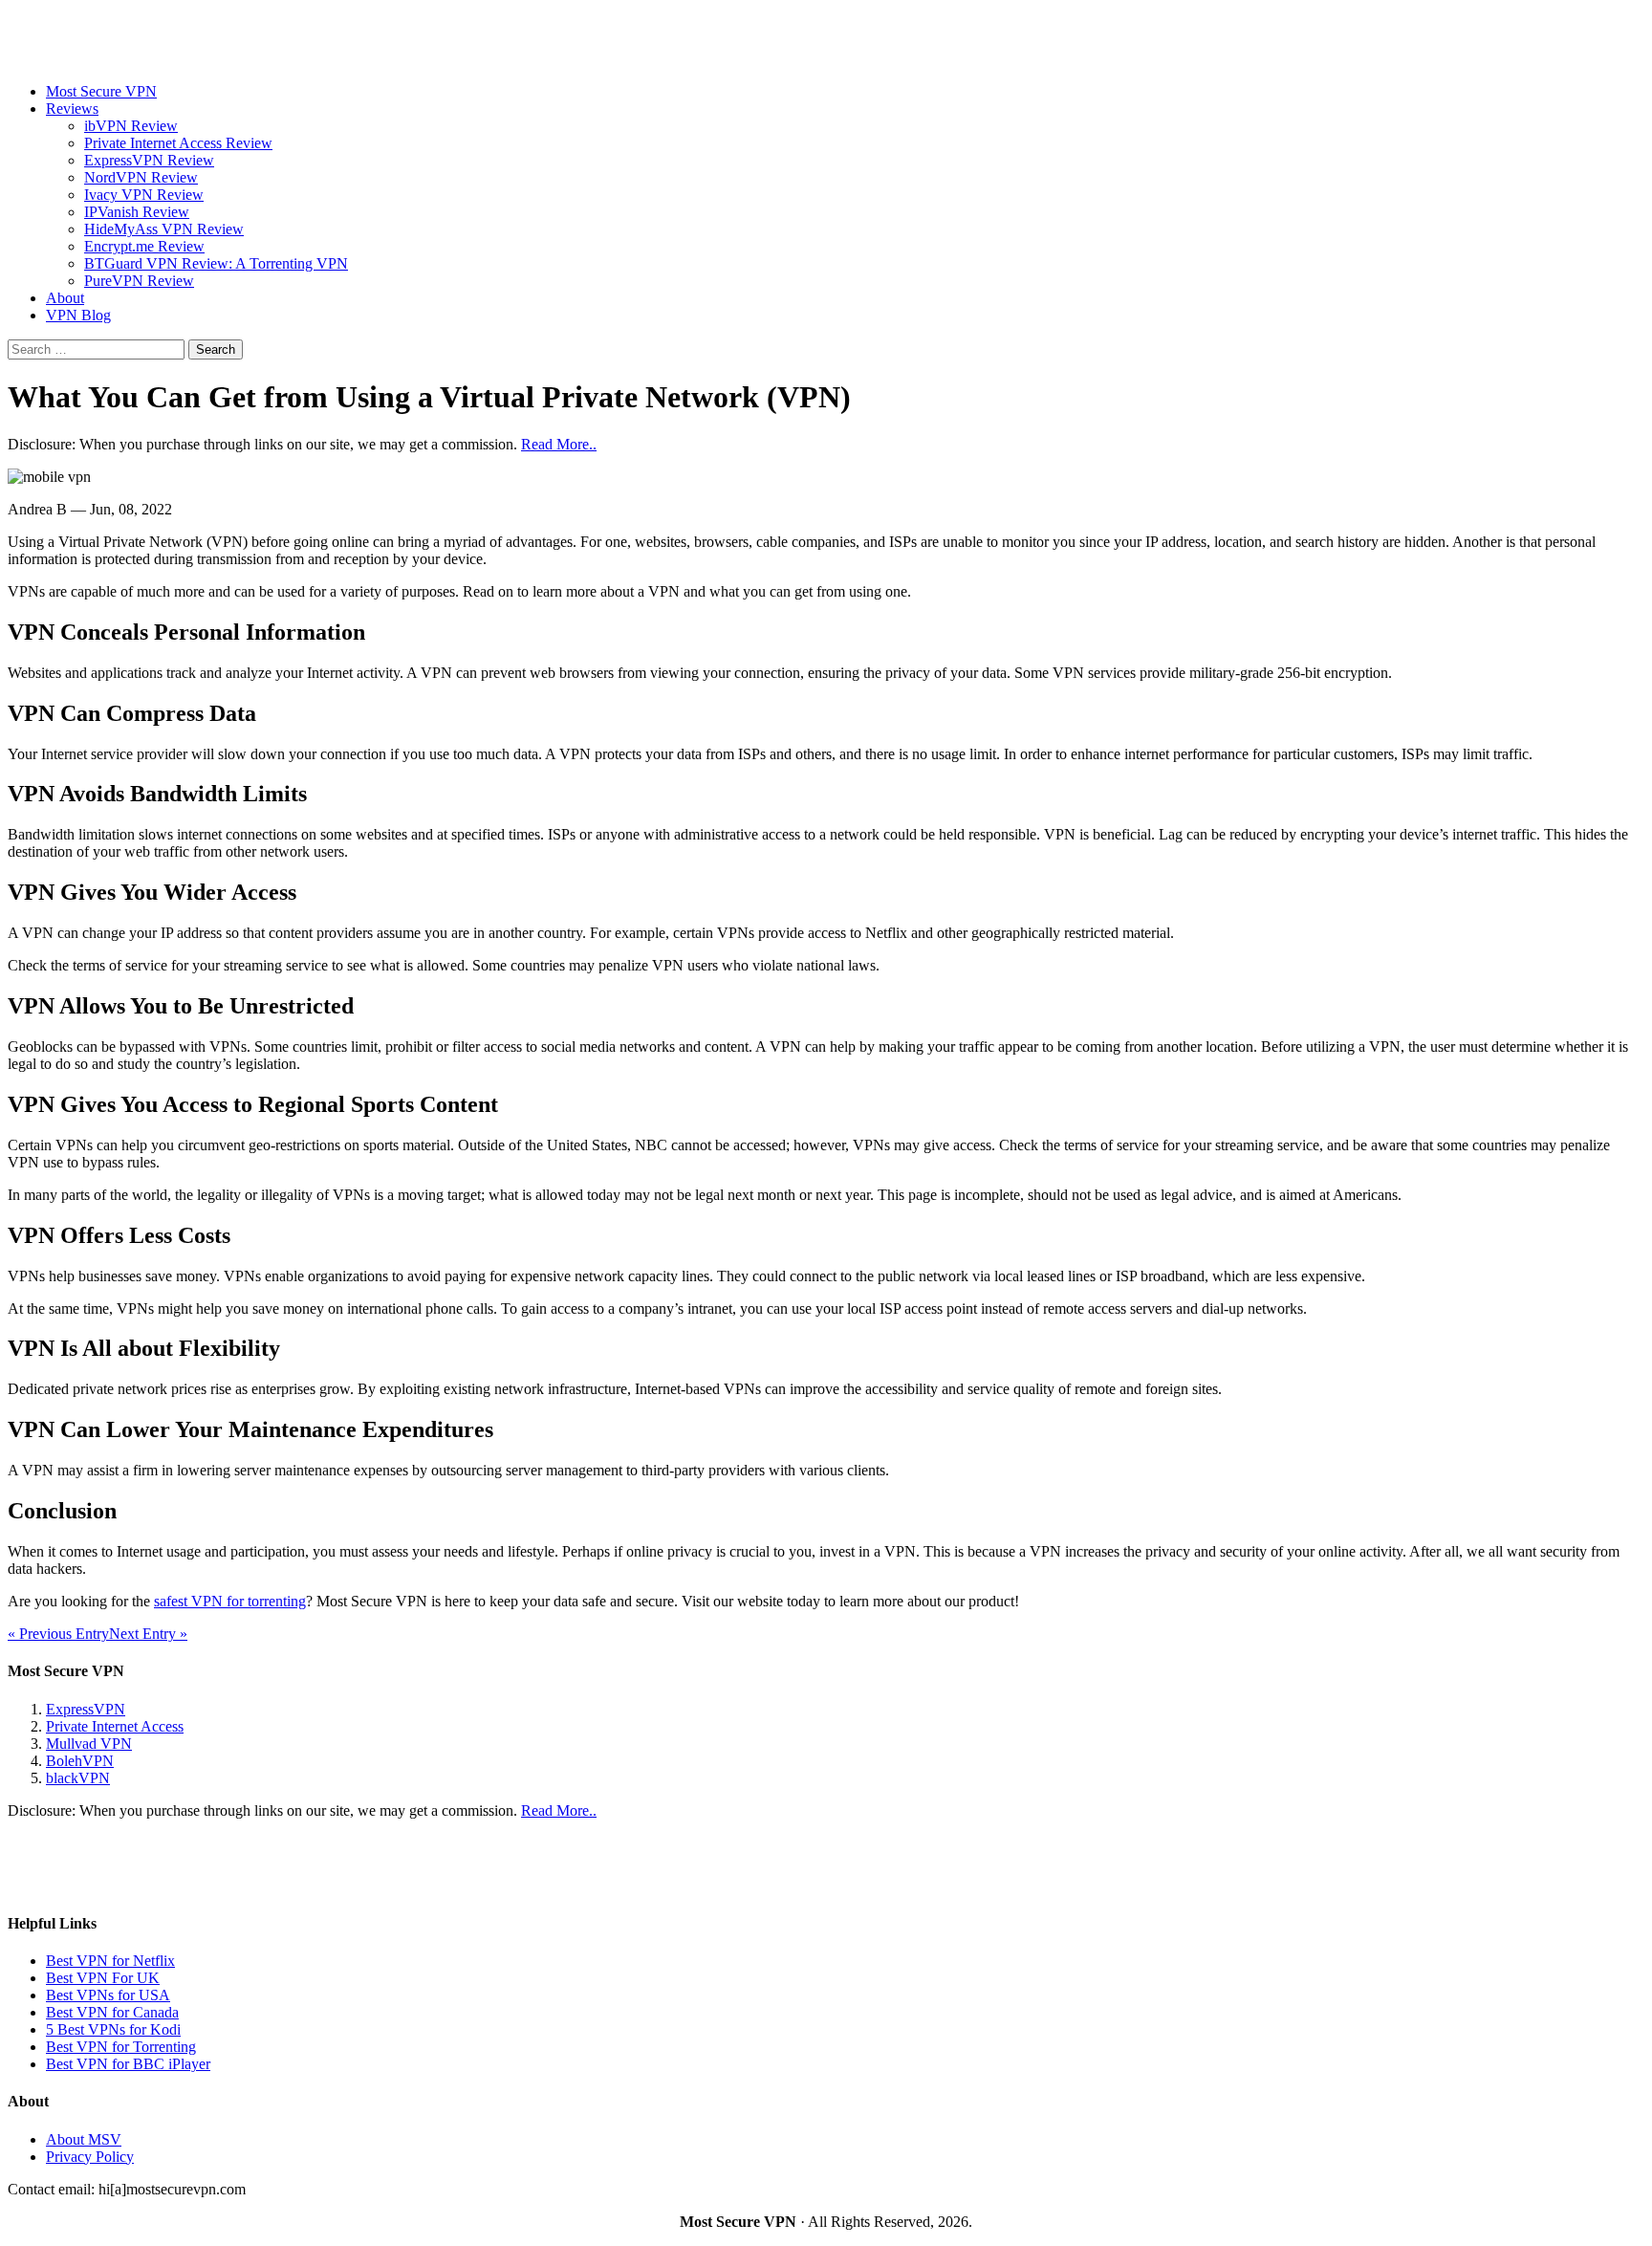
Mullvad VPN (89, 1744)
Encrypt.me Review (144, 246)
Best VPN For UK (103, 1978)
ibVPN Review (131, 126)
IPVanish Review (137, 212)
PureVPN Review (139, 281)
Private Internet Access (115, 1726)
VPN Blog (78, 315)
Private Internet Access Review (178, 143)
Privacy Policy (90, 2157)
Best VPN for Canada (112, 2012)
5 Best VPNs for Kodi (113, 2029)
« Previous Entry (58, 1634)
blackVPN (78, 1778)
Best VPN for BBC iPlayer (128, 2064)
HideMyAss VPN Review (164, 229)
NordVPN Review (141, 177)
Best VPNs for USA (108, 1995)
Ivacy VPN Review (144, 195)
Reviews (72, 109)
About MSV (84, 2139)
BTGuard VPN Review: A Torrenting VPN (216, 263)
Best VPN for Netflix (110, 1961)
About (65, 298)
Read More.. (559, 444)
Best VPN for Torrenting (121, 2047)
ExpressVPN (86, 1709)
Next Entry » (148, 1634)
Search (216, 349)
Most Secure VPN (101, 91)
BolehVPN (80, 1761)
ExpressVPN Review (149, 160)
